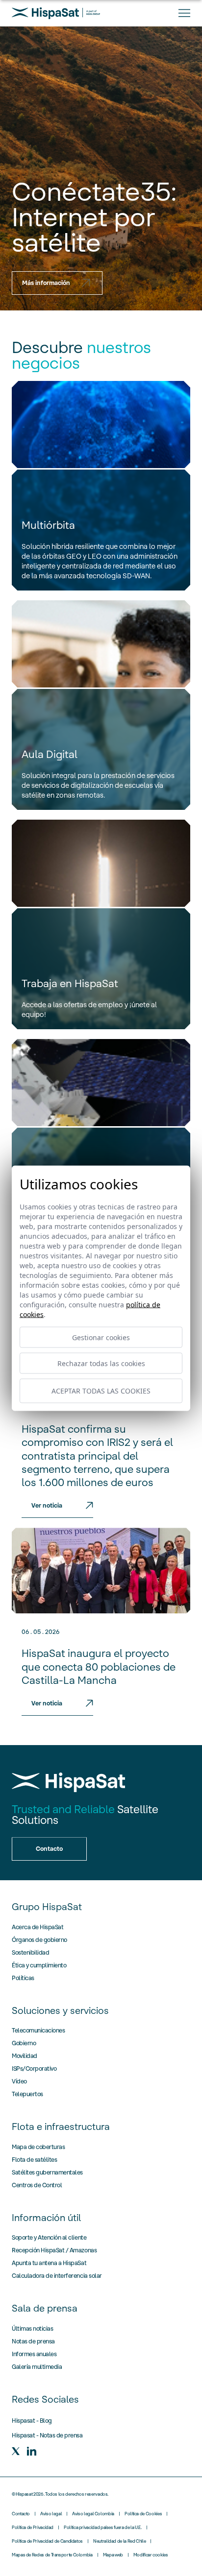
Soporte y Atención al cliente (49, 2237)
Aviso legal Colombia (93, 2514)
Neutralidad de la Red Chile (119, 2541)
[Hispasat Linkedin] (31, 2451)
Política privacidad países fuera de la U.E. (103, 2528)
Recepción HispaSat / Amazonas (54, 2250)
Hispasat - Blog (32, 2421)
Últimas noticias (32, 2328)
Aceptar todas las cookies (101, 1391)
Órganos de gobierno (39, 1940)
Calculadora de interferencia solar (57, 2276)
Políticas (23, 1978)
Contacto (21, 2514)
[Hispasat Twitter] (16, 2451)
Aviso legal (51, 2514)
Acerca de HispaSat (38, 1927)
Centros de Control (37, 2185)
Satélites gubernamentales (47, 2172)
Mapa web (113, 2555)
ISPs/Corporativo (34, 2068)
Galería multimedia (37, 2367)
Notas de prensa (33, 2341)
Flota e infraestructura (61, 2127)
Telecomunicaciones (38, 2030)
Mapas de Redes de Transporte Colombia (52, 2555)
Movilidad (25, 2056)
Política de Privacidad (33, 2528)
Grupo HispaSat (47, 1907)
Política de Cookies (143, 2514)
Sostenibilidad (30, 1952)
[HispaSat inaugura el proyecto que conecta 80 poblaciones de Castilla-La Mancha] (101, 1571)
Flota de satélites (34, 2160)
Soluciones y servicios (60, 2010)
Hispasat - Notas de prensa (47, 2435)
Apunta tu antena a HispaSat (49, 2263)
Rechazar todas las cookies (101, 1363)
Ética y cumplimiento (39, 1965)
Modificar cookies (151, 2555)
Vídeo (19, 2081)
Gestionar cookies (101, 1337)
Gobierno (24, 2043)
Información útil (46, 2218)
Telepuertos (27, 2094)
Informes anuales (34, 2354)
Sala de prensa (45, 2308)
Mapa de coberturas (38, 2147)
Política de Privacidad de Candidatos (47, 2541)
